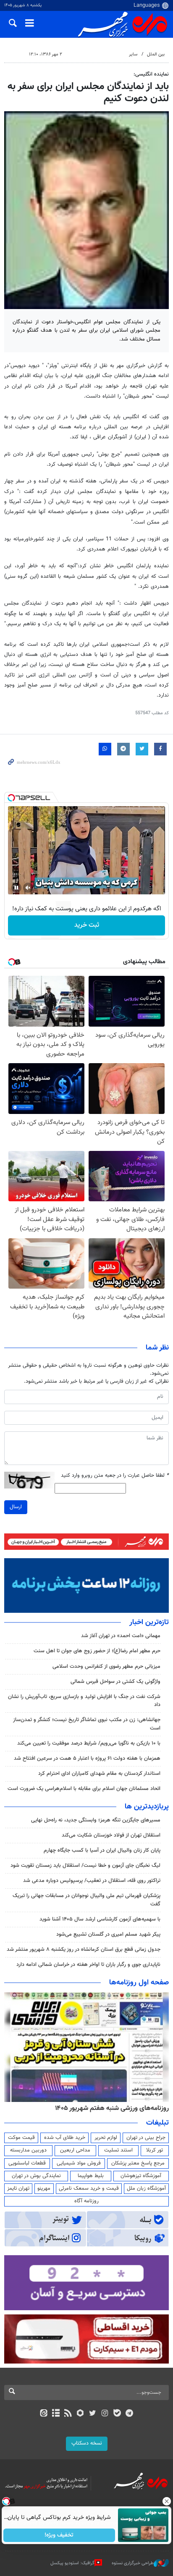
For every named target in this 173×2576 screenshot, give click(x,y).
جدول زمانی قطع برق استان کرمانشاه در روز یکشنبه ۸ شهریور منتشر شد (84, 1950)
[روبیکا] (80, 2414)
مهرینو (44, 2188)
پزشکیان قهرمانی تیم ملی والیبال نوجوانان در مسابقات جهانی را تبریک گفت (86, 1900)
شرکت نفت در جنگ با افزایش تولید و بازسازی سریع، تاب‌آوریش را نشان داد (84, 1701)
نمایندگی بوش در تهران (36, 2176)
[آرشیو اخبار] (56, 2414)
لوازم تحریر (106, 2138)
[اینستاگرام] (105, 2414)
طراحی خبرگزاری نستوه (133, 2563)
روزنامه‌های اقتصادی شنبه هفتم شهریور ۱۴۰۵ (109, 2108)
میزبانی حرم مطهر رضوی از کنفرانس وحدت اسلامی (106, 1667)
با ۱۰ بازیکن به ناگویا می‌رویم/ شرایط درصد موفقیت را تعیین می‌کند (89, 1743)
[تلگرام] (130, 2414)
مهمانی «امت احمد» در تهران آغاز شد (121, 1636)
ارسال (16, 1507)
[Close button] (167, 2501)
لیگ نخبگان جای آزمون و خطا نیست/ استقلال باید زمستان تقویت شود (85, 1866)
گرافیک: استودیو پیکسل (72, 2563)
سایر (133, 54)
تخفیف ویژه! (59, 2535)
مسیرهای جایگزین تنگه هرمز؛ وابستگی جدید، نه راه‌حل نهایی (96, 1820)
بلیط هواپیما (91, 2176)
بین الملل (156, 54)
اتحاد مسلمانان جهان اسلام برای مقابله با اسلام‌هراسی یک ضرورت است (84, 1789)
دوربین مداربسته (28, 2150)
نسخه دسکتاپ (87, 2443)
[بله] (117, 2414)
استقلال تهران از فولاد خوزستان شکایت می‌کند (111, 1835)
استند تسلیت (118, 2150)
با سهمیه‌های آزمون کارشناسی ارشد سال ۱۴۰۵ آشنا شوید (100, 1919)
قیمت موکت (21, 2138)
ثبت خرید (87, 925)
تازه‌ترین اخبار (149, 1622)
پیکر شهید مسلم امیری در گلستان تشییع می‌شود (108, 1934)
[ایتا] (43, 2414)
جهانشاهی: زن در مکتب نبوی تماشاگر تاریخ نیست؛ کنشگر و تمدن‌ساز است (87, 1724)
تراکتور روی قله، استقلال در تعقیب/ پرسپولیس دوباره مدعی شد (92, 1881)
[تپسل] (11, 798)
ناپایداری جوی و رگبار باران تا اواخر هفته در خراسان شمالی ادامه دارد (88, 1965)
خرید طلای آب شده (65, 2138)
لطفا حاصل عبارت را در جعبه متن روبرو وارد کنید (115, 1476)
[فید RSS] (68, 2414)
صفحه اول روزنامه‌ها (139, 1983)
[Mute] (28, 888)
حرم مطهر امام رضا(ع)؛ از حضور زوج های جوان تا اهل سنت (97, 1651)
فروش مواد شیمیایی (79, 2163)
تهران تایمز (18, 2188)
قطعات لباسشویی (27, 2163)
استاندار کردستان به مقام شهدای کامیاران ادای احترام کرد (99, 1774)
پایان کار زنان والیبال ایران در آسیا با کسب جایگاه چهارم (102, 1850)
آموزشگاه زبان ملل (146, 2188)
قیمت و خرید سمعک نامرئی (89, 2188)
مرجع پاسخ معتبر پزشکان (138, 2163)
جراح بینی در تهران (146, 2138)
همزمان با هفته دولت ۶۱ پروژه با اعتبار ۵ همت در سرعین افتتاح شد (87, 1758)
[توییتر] (93, 2414)
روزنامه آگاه (86, 2201)
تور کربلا (155, 2150)
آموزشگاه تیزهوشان (141, 2176)
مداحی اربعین (75, 2150)
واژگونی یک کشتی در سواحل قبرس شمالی (115, 1682)
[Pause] (16, 888)
